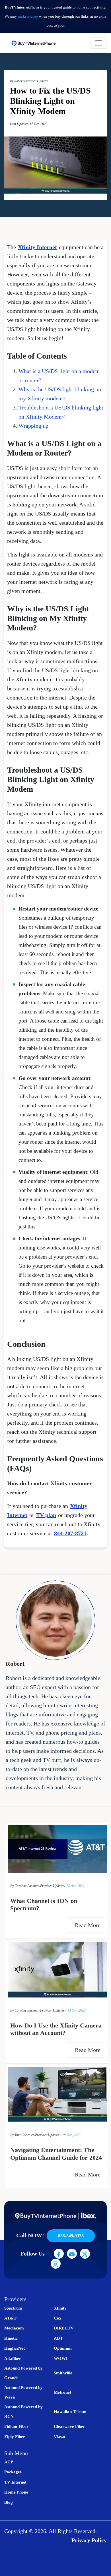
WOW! (60, 2358)
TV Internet (15, 2482)
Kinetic (11, 2338)
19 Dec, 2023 (71, 2135)
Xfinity (60, 2308)
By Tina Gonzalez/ (23, 2135)
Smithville (63, 2373)
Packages (13, 2472)
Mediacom (14, 2328)
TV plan (46, 1515)
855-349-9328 (71, 2236)
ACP (9, 2462)
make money (28, 16)
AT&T (10, 2318)
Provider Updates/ (53, 1886)
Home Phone (16, 2492)
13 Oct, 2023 (76, 2010)
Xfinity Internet (37, 247)
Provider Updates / (53, 2010)
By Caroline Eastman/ (25, 1886)
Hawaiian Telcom (70, 2412)
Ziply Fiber (15, 2437)
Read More (88, 1925)
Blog (9, 2502)
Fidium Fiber (16, 2426)
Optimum (63, 2348)
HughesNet (15, 2348)
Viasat (60, 2437)
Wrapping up (33, 426)
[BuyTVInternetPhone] (33, 43)
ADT (58, 2338)
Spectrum (13, 2308)
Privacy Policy (89, 2540)
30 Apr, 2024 (75, 1886)
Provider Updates (36, 81)
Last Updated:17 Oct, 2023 (29, 124)
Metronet (62, 2392)
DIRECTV (64, 2328)
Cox (58, 2318)
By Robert (17, 81)
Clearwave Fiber (69, 2426)
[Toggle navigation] (98, 43)
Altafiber (13, 2358)
